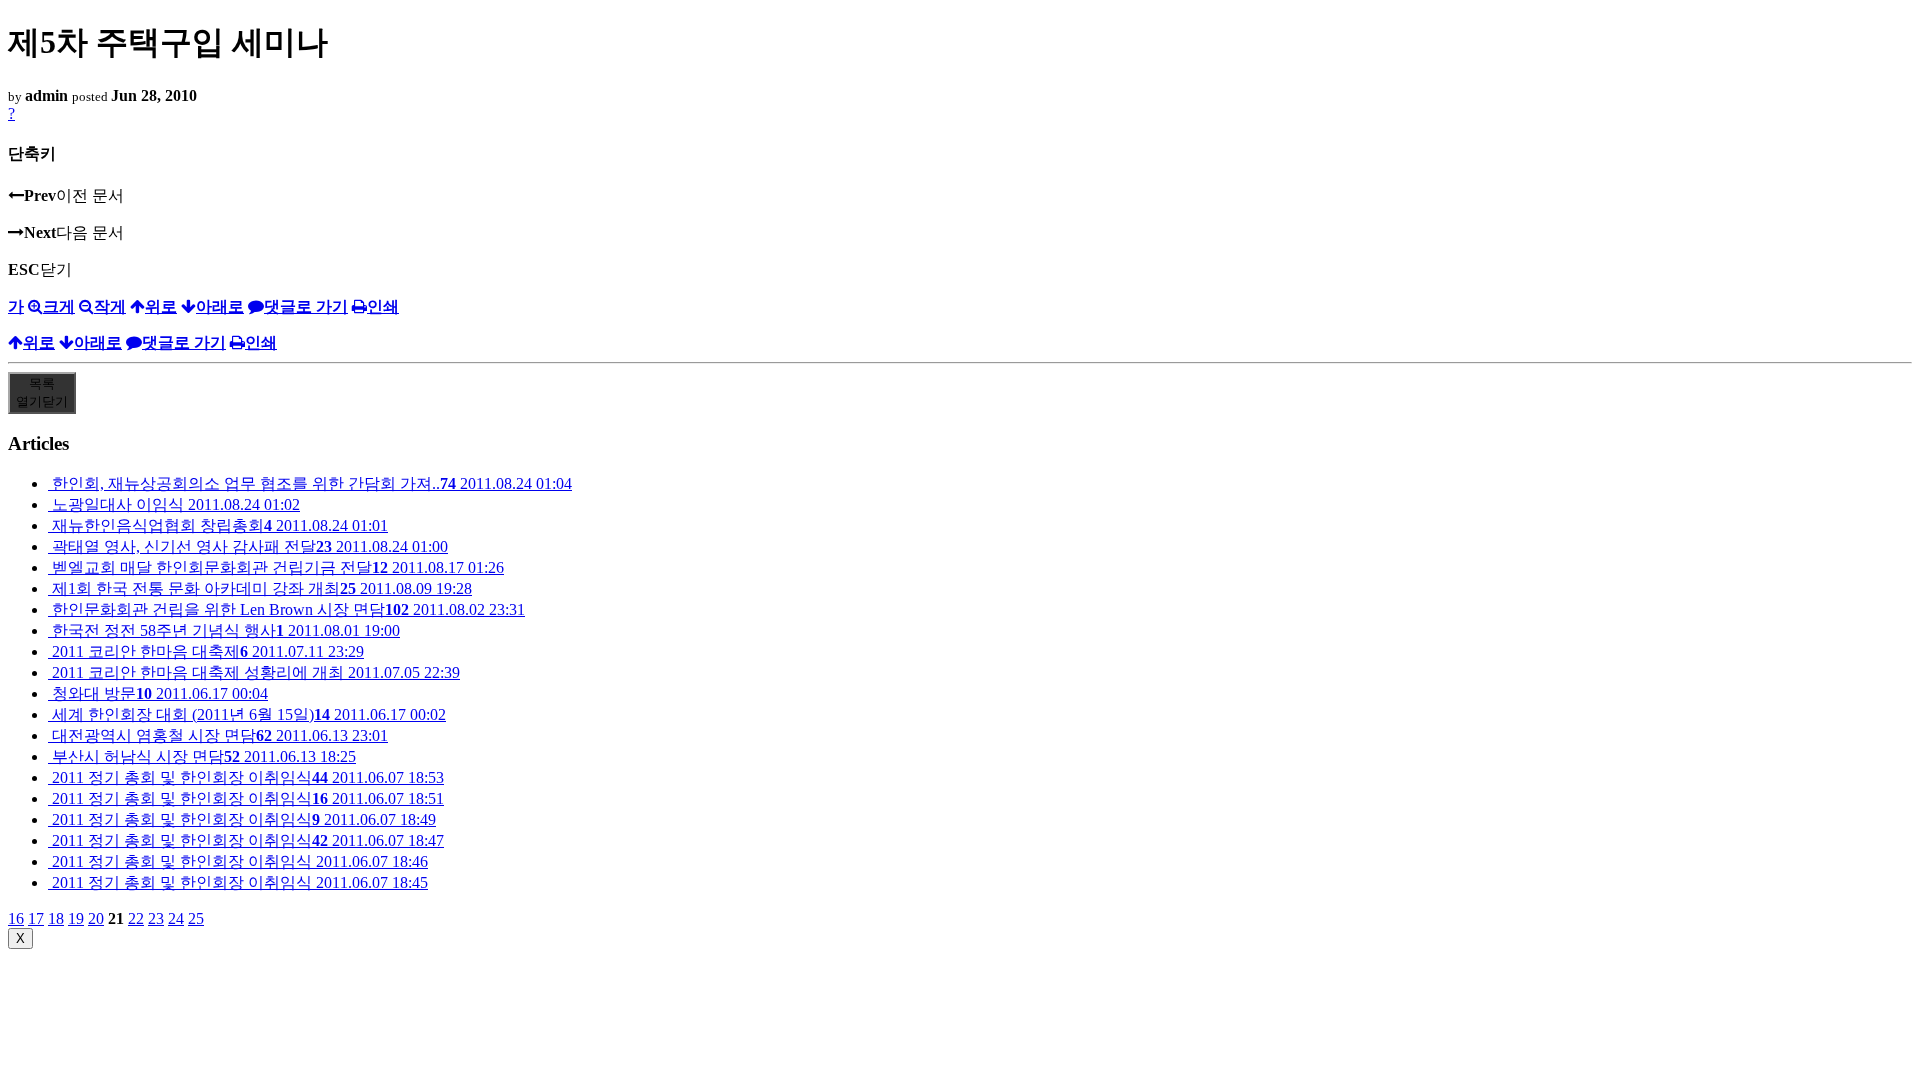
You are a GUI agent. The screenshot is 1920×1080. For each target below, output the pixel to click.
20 (96, 918)
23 (156, 918)
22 (136, 918)
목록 (42, 392)
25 (196, 918)
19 (76, 918)
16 (16, 918)
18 (56, 918)
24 (176, 918)
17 (36, 918)
